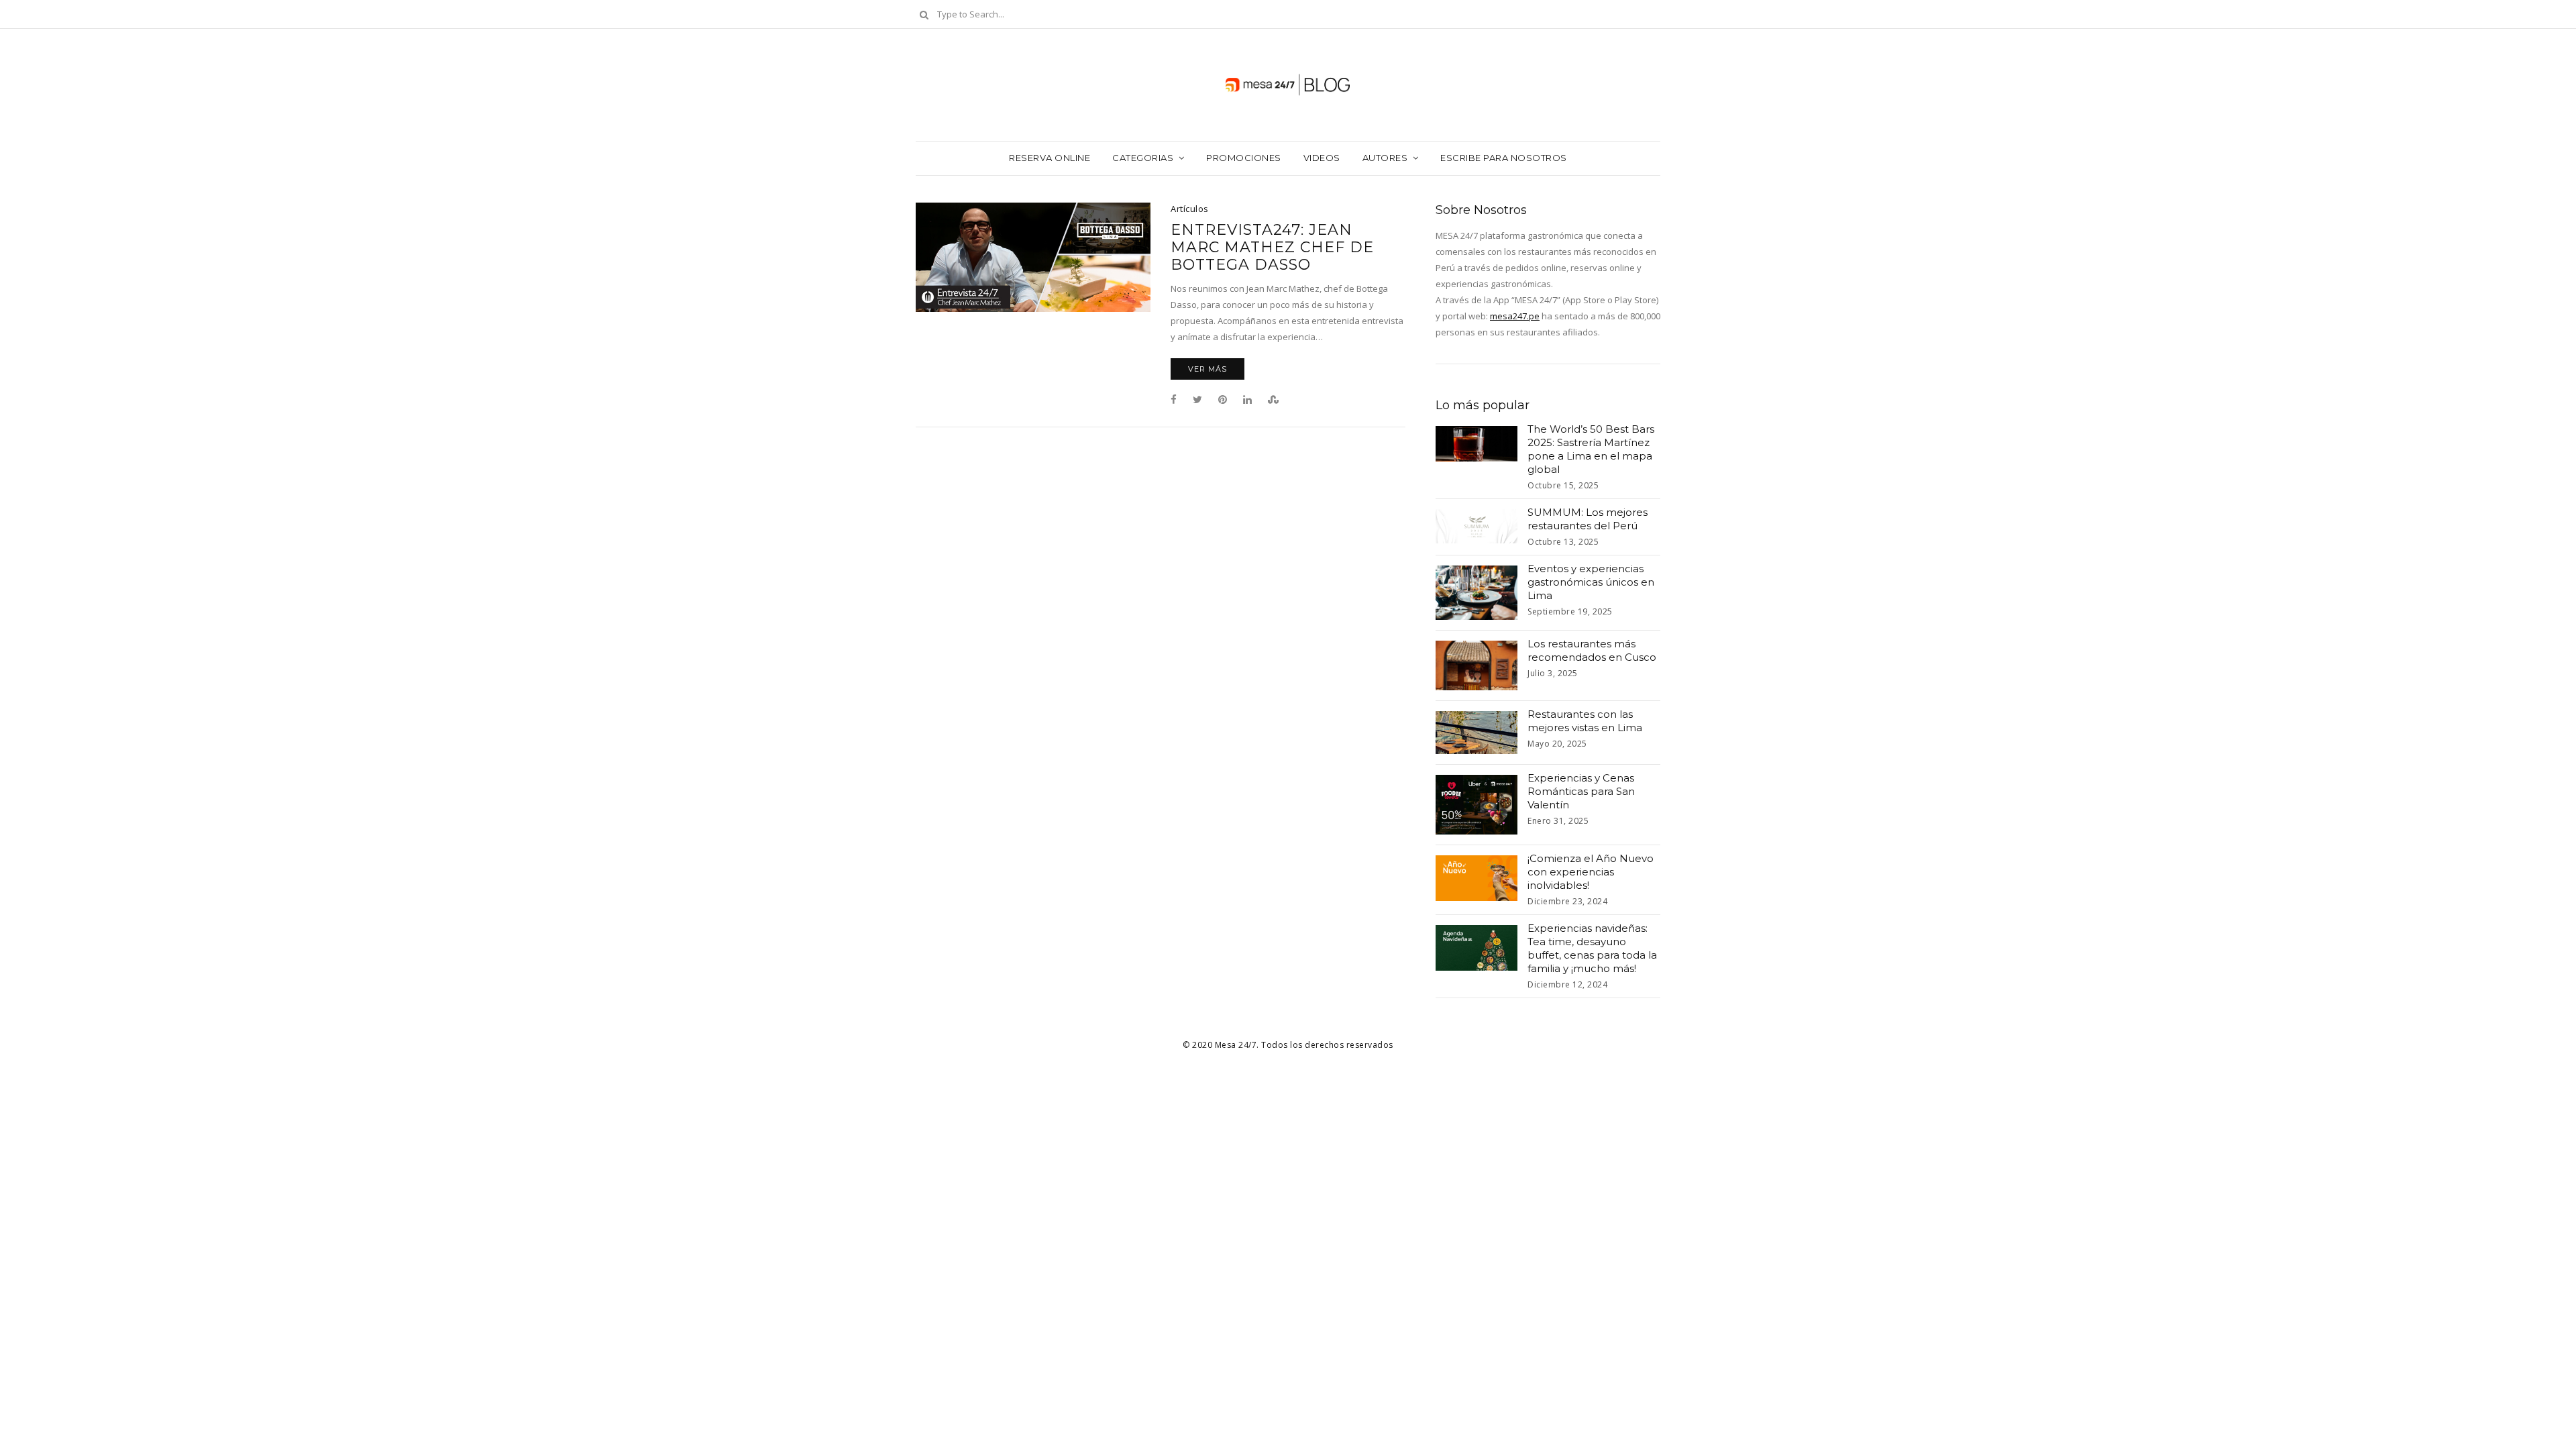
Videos (1322, 158)
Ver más (1207, 369)
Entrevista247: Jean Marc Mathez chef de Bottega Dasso (1272, 248)
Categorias (1143, 158)
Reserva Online (1050, 158)
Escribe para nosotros (1504, 158)
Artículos (1190, 209)
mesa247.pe (1515, 316)
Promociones (1244, 158)
